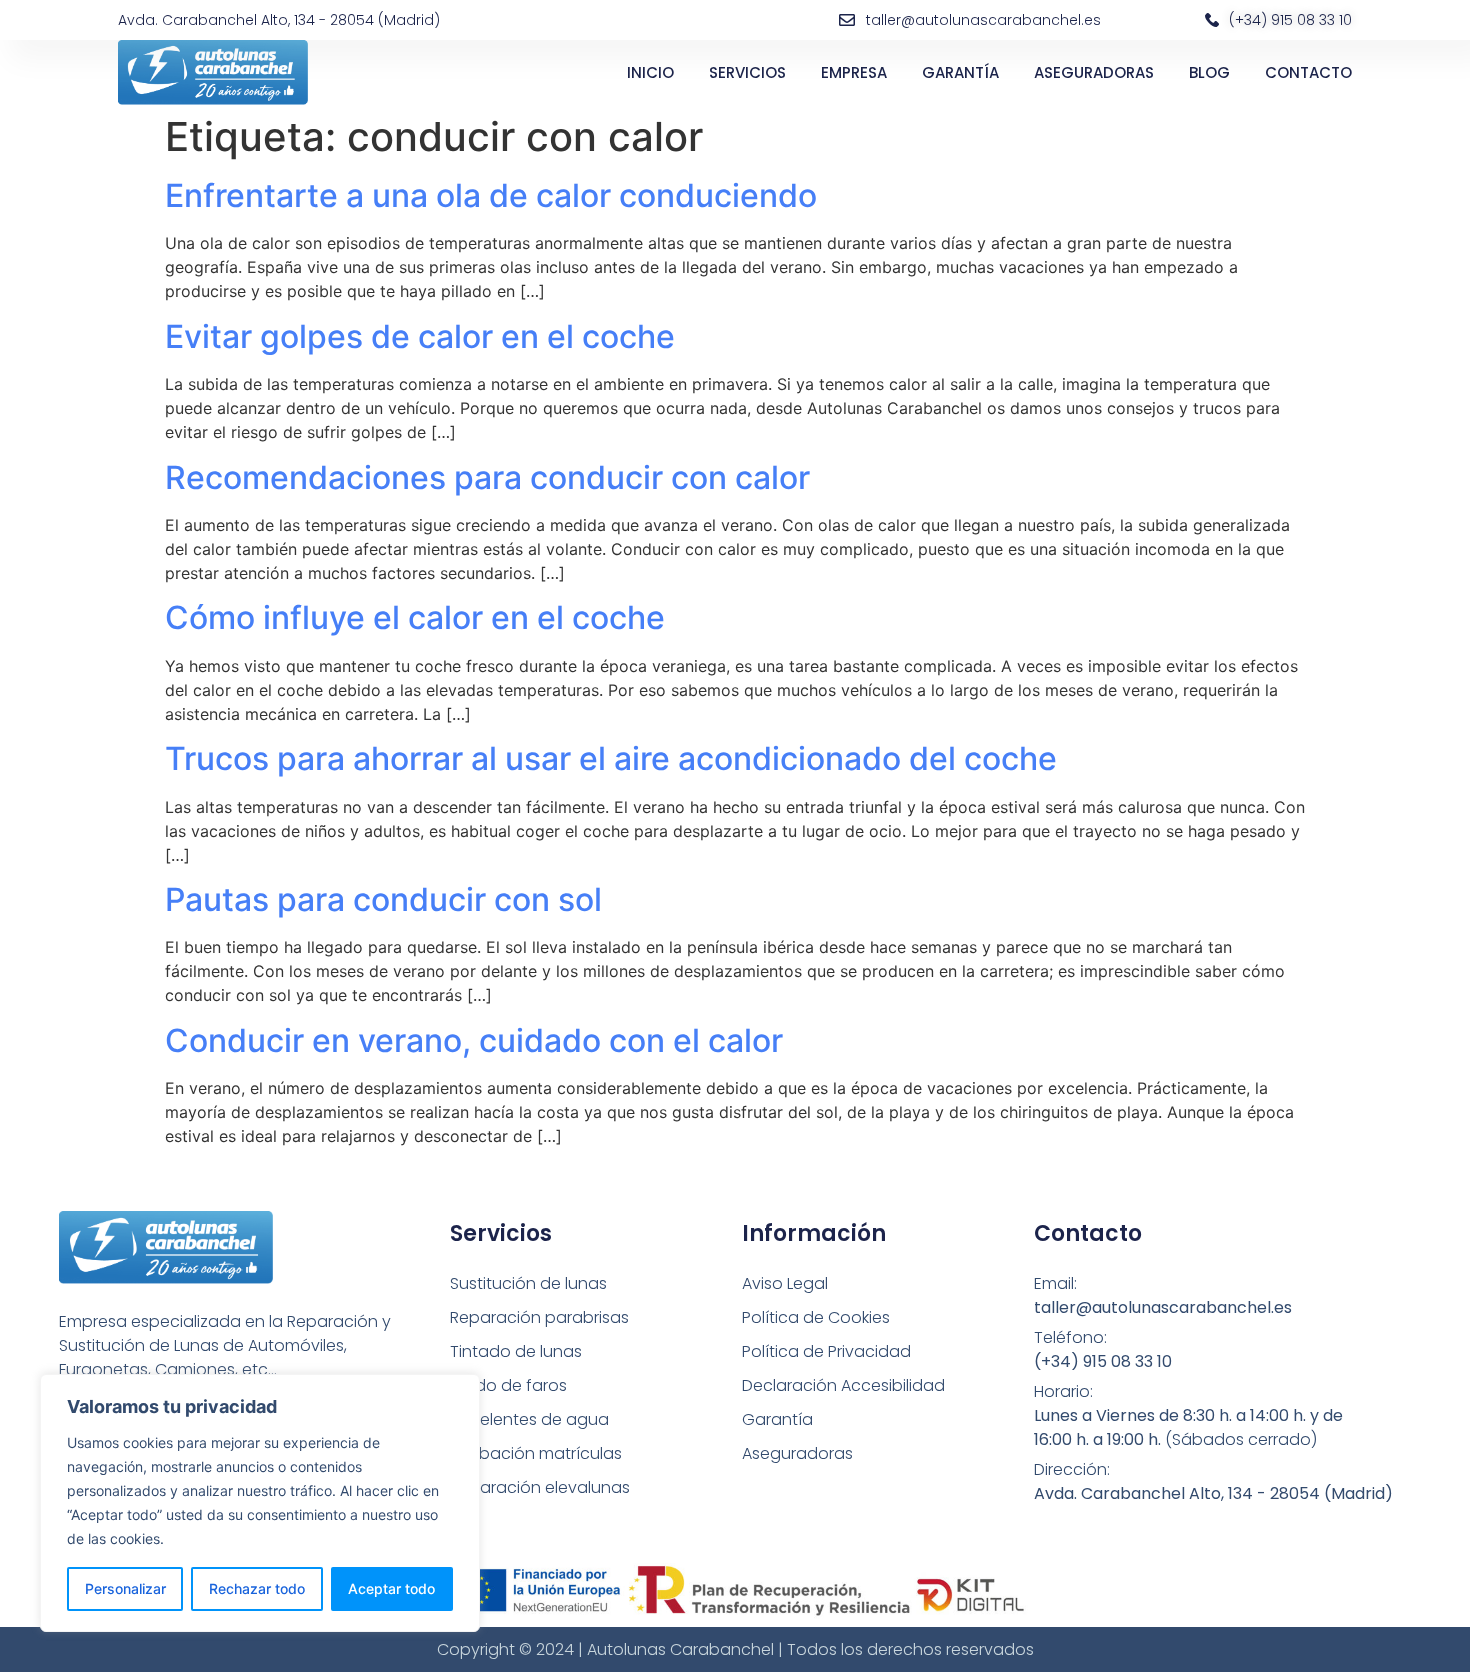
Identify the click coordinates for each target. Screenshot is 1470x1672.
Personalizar (125, 1588)
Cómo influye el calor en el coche (415, 617)
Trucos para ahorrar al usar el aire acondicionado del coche (611, 758)
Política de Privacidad (826, 1351)
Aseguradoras (1094, 72)
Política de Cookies (816, 1317)
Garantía (960, 72)
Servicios (747, 72)
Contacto (1308, 72)
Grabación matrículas (536, 1453)
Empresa (854, 72)
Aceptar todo (391, 1588)
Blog (1209, 72)
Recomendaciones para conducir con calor (487, 477)
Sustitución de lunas (528, 1283)
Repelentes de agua (529, 1419)
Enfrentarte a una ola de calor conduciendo (491, 195)
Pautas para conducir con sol (383, 899)
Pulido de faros (508, 1385)
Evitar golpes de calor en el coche (420, 336)
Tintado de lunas (516, 1351)
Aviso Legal (785, 1283)
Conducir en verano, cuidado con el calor (474, 1040)
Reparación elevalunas (540, 1487)
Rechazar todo (257, 1588)
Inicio (650, 72)
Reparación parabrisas (539, 1317)
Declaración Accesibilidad (843, 1385)
